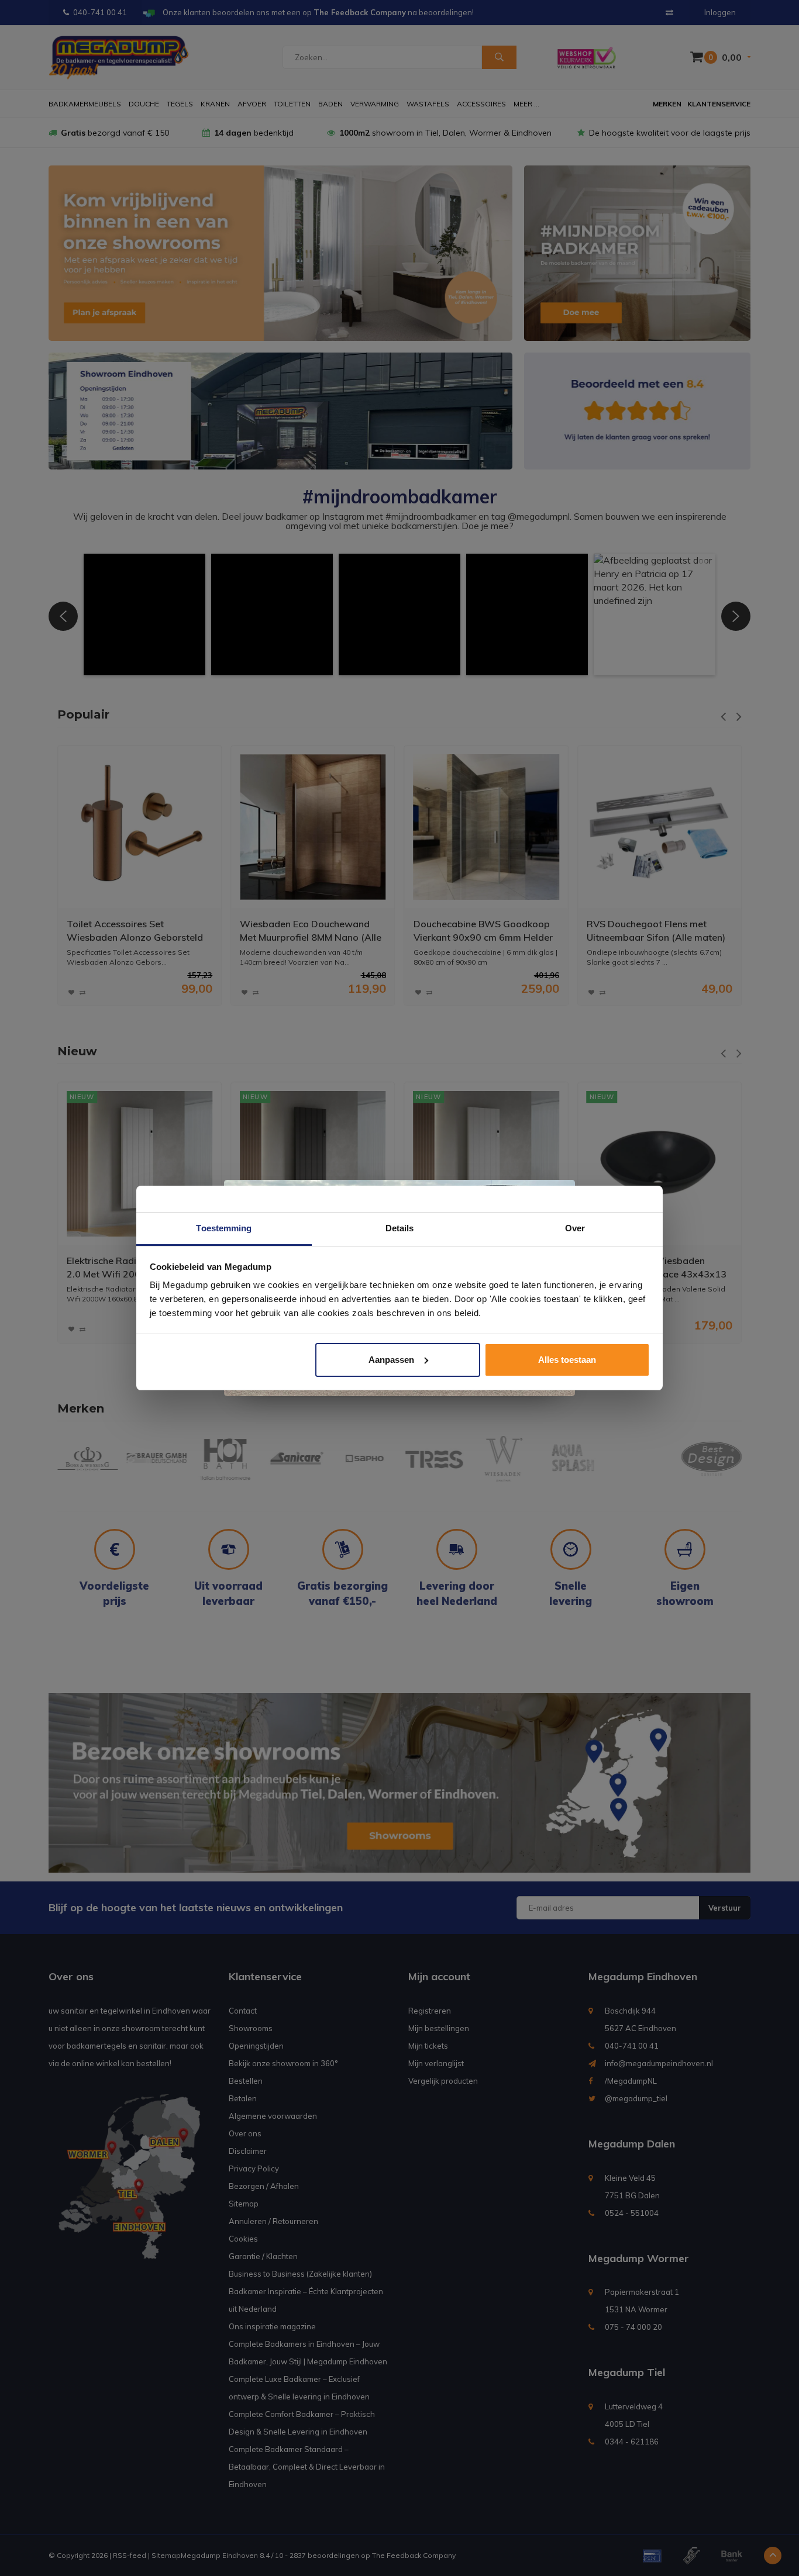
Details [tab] (400, 1228)
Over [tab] (575, 1228)
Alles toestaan (567, 1360)
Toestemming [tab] (224, 1228)
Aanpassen (391, 1360)
